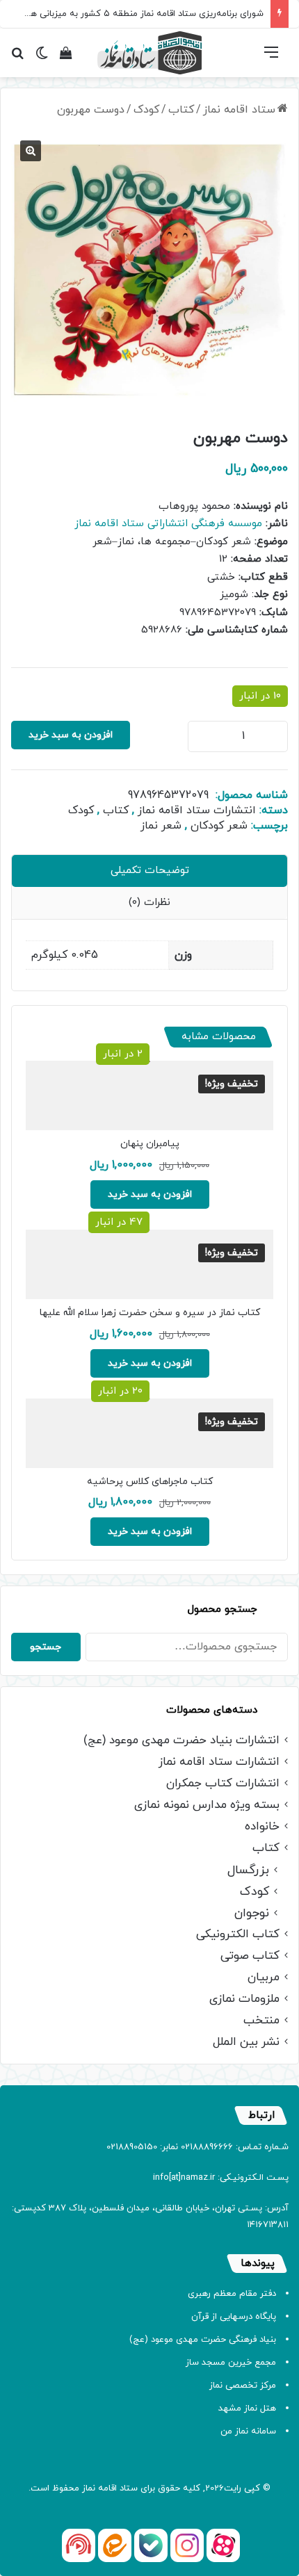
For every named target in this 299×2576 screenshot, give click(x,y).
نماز (89, 2488)
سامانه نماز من (248, 2431)
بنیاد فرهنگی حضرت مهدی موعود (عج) (203, 2340)
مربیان (264, 1978)
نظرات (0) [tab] (149, 903)
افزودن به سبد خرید (71, 735)
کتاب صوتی (250, 1956)
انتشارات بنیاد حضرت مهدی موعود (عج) (181, 1741)
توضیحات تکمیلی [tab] (150, 871)
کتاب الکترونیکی (238, 1935)
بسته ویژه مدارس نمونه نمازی (207, 1805)
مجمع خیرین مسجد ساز (231, 2363)
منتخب (261, 2021)
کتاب (181, 110)
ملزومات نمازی (244, 1999)
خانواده (262, 1827)
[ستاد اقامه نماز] (149, 53)
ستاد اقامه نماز (239, 110)
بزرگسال (248, 1870)
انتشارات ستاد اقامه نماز (197, 810)
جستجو (46, 1647)
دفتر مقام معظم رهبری (232, 2294)
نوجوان (252, 1913)
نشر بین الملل (246, 2043)
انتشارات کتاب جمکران (223, 1784)
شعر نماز (161, 826)
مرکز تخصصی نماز (243, 2386)
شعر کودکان (219, 826)
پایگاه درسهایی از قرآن (234, 2317)
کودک (146, 110)
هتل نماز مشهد (247, 2408)
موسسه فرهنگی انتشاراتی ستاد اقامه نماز (168, 524)
